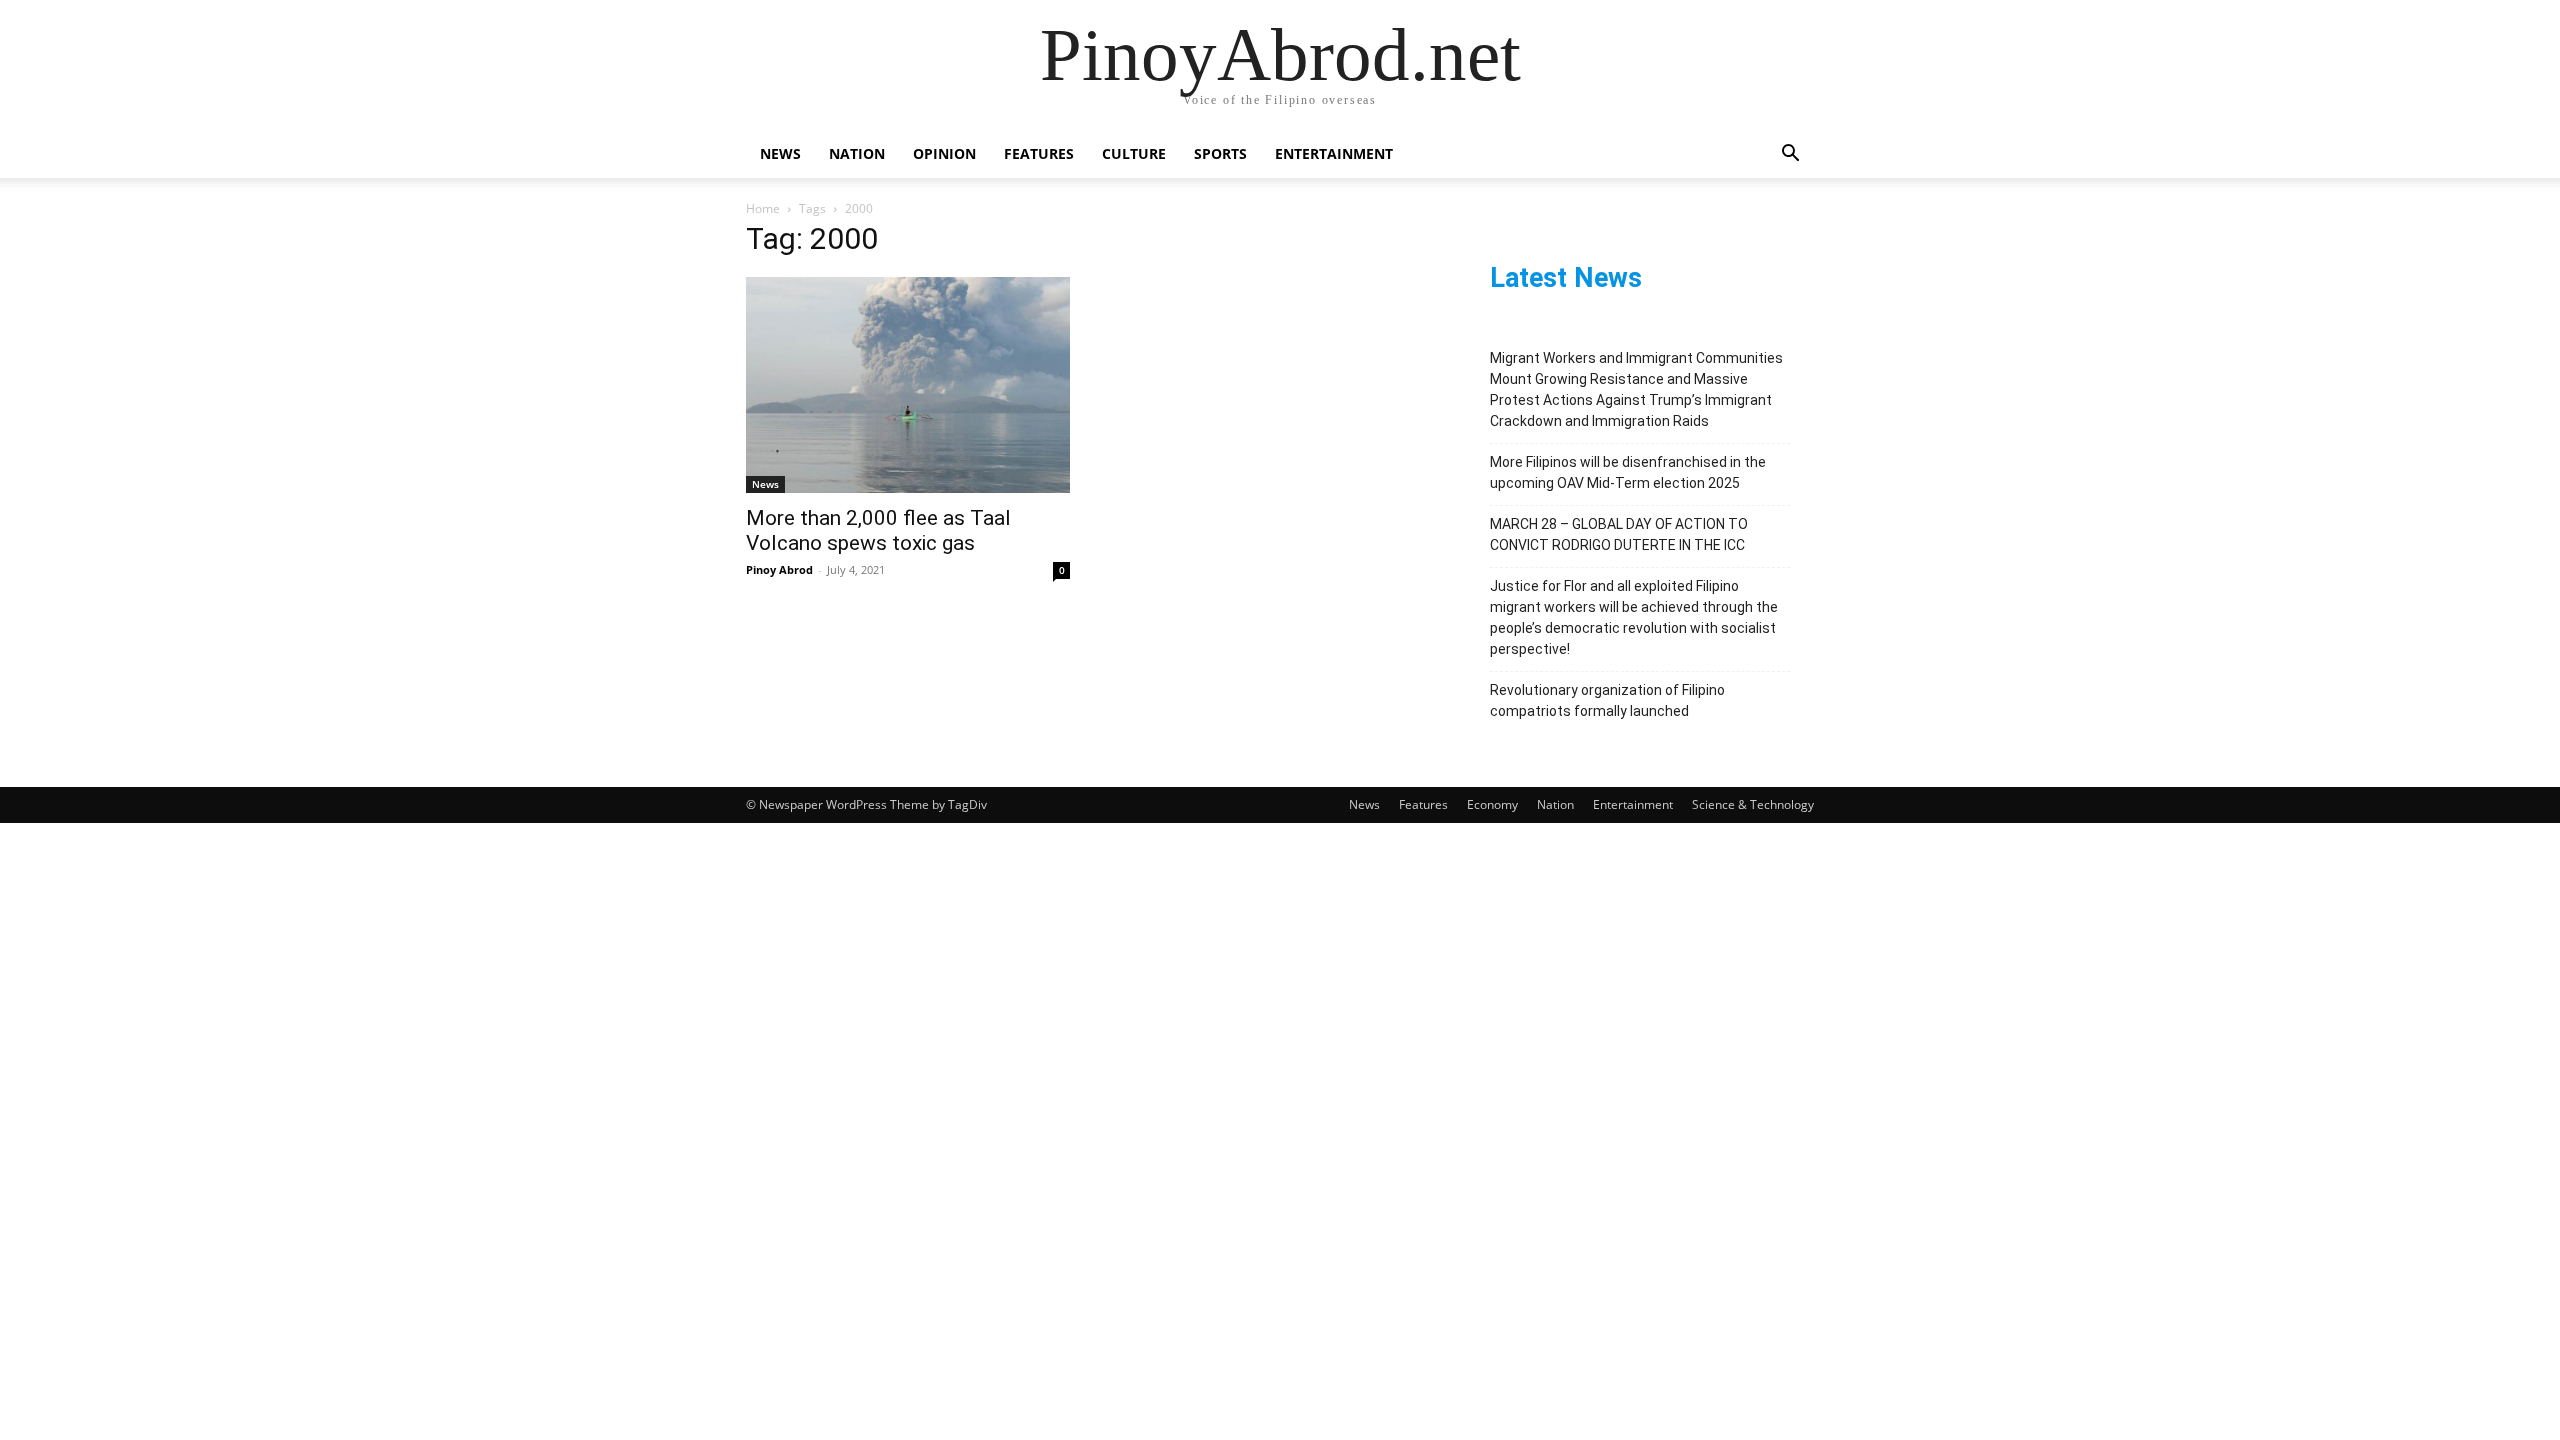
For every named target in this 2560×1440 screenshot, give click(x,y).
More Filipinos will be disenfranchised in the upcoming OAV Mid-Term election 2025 (1628, 472)
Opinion (944, 153)
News (780, 153)
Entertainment (1334, 153)
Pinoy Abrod (779, 569)
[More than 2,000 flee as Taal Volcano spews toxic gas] (908, 385)
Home (763, 208)
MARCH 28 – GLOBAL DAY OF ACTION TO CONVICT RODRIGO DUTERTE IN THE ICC (1619, 534)
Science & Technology (1753, 804)
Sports (1220, 153)
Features (1039, 153)
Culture (1134, 153)
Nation (857, 153)
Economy (1492, 804)
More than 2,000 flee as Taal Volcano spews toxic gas (878, 530)
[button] (1790, 155)
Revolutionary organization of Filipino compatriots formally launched (1607, 700)
